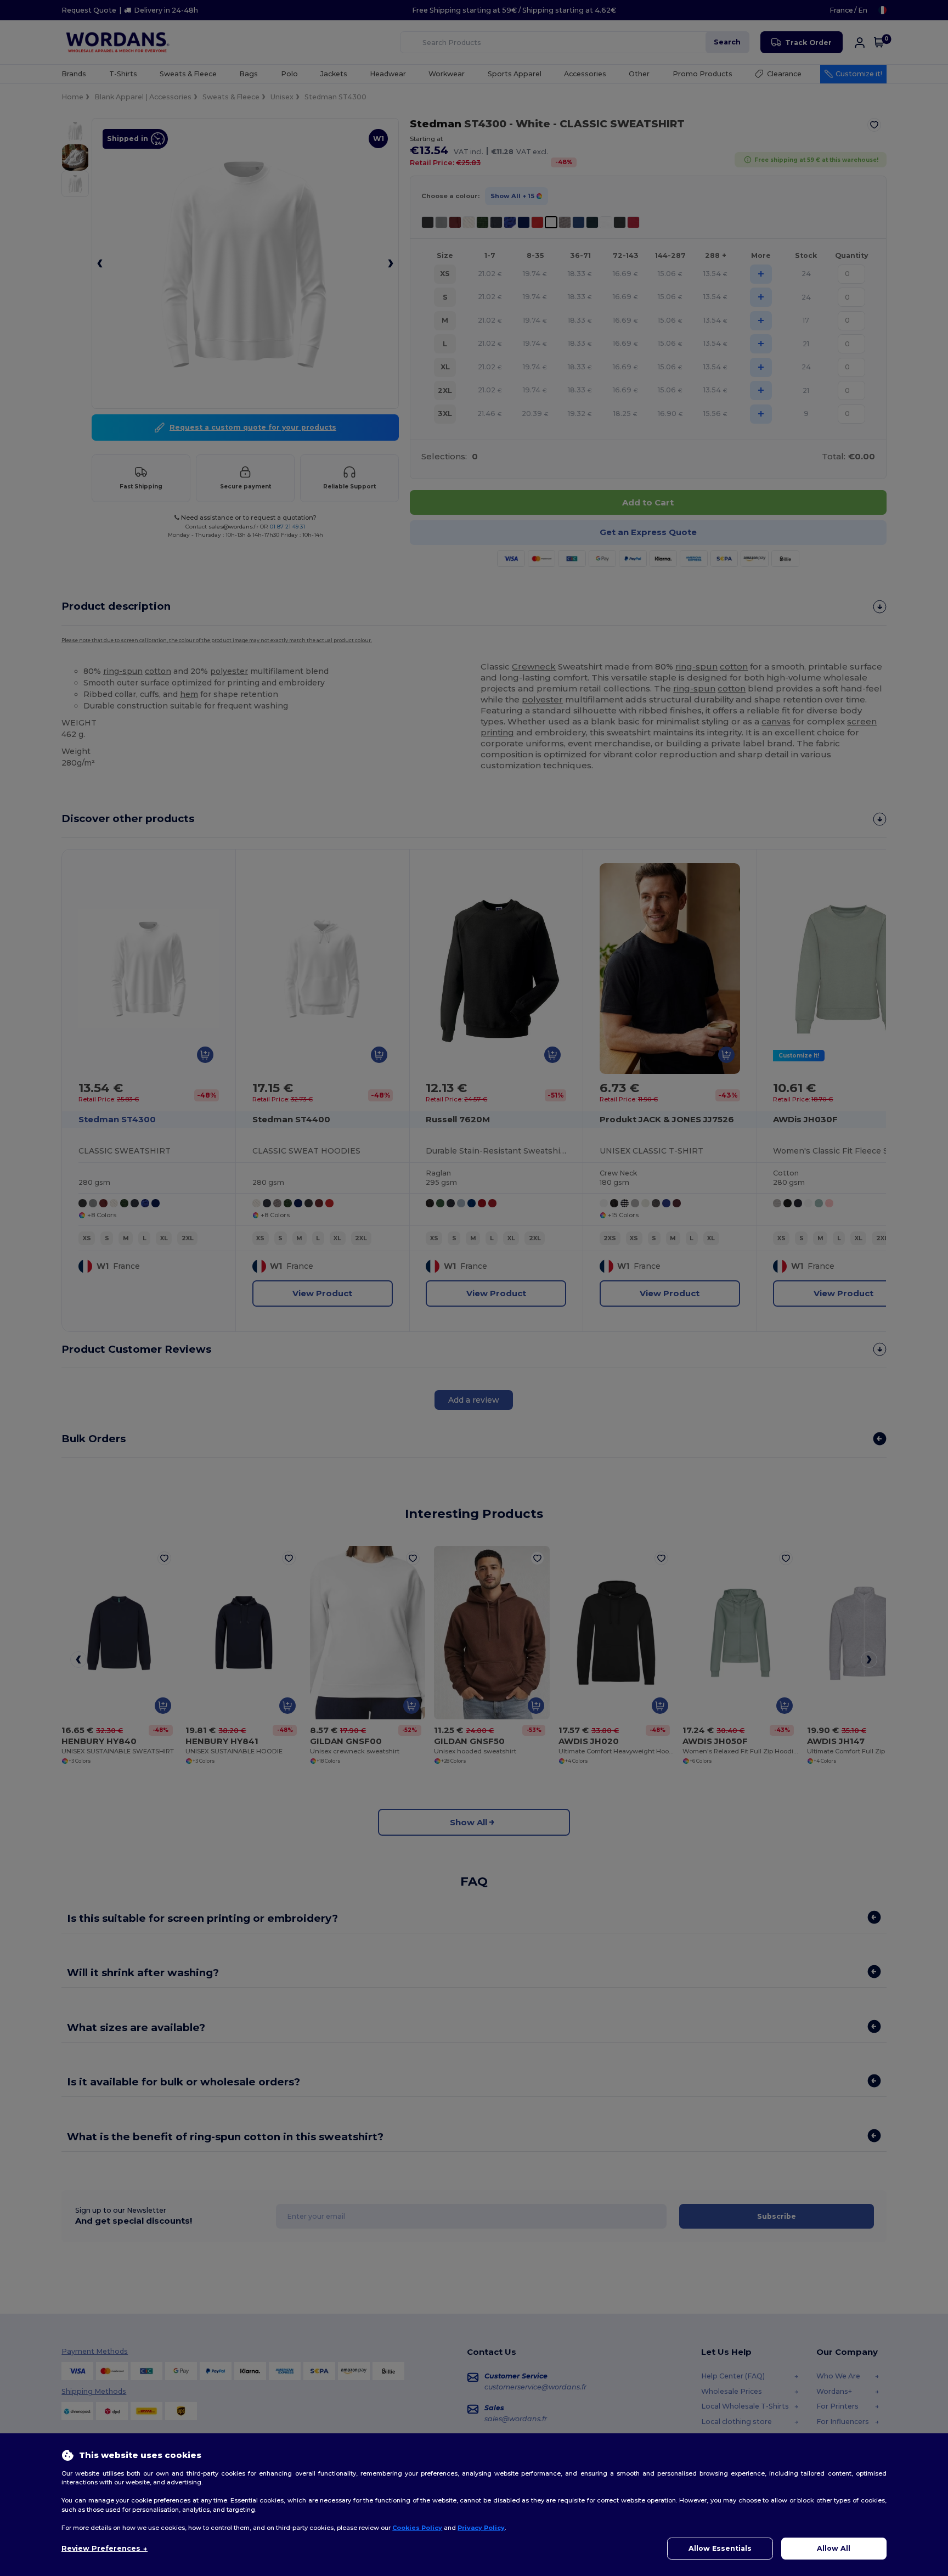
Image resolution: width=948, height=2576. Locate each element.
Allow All (834, 2548)
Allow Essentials (720, 2548)
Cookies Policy (417, 2528)
